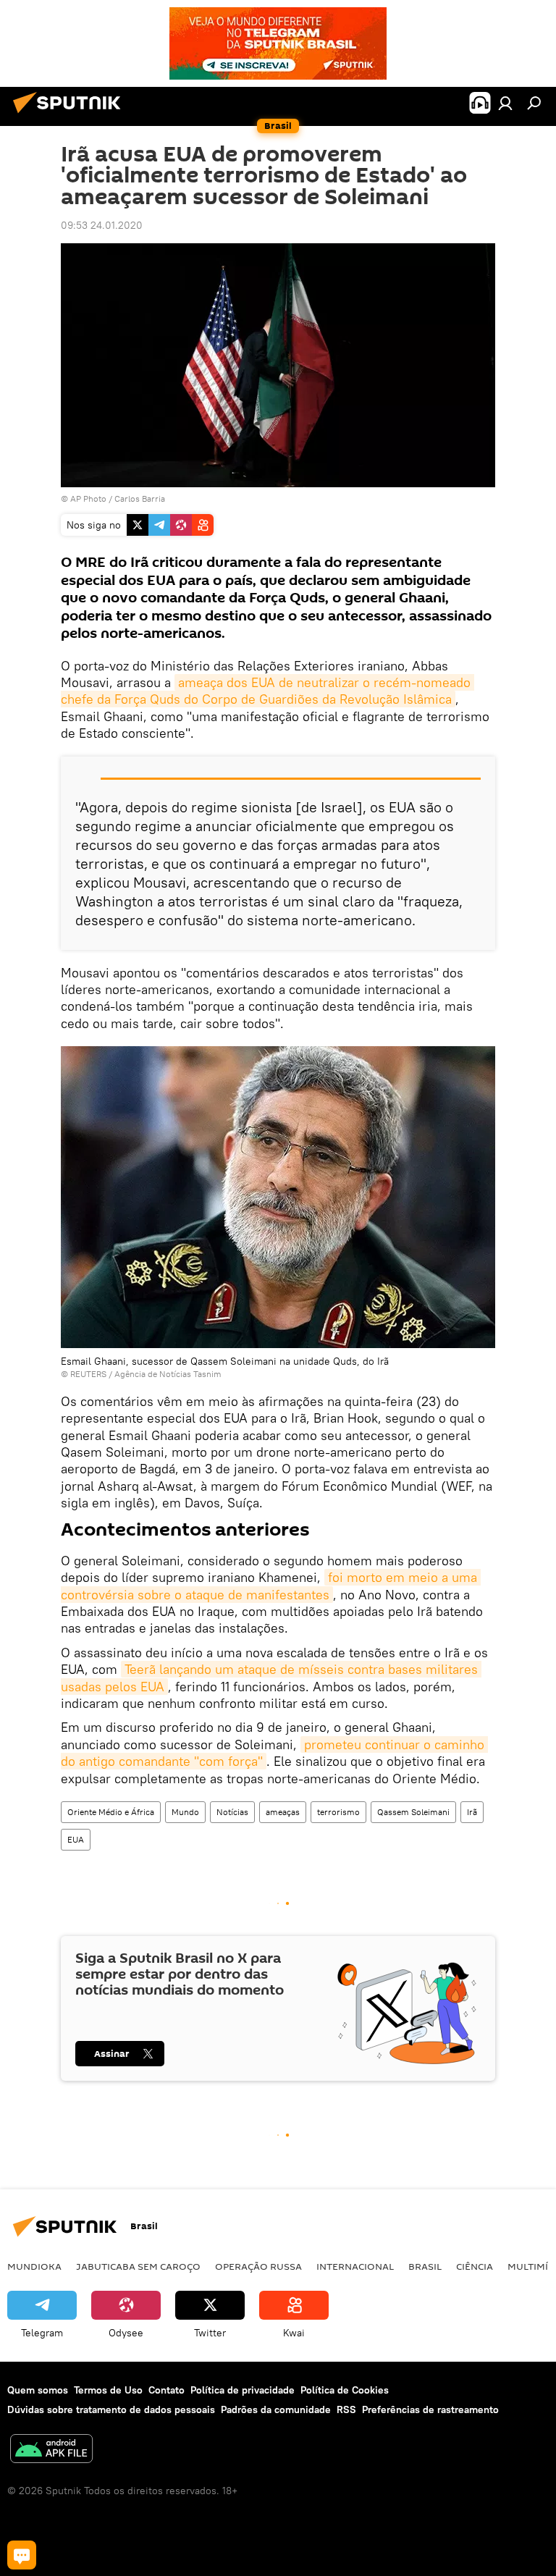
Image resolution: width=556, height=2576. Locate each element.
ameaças (283, 1812)
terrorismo (338, 1812)
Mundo (185, 1812)
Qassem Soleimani (413, 1812)
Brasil (425, 2266)
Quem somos (38, 2390)
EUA (76, 1839)
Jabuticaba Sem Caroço (138, 2266)
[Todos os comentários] (22, 2555)
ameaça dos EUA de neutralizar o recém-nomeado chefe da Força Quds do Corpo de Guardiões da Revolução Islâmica (268, 691)
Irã (472, 1812)
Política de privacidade (243, 2390)
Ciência (475, 2266)
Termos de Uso (108, 2390)
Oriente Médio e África (111, 1812)
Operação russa (258, 2266)
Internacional (355, 2266)
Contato (167, 2390)
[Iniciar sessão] (505, 103)
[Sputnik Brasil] (71, 115)
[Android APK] (51, 2450)
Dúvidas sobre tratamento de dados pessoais (111, 2409)
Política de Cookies (345, 2390)
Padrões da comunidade (276, 2409)
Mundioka (34, 2266)
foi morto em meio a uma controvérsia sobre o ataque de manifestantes (271, 1586)
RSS (346, 2409)
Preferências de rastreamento (430, 2409)
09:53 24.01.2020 (102, 225)
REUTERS (88, 1374)
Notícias (232, 1812)
